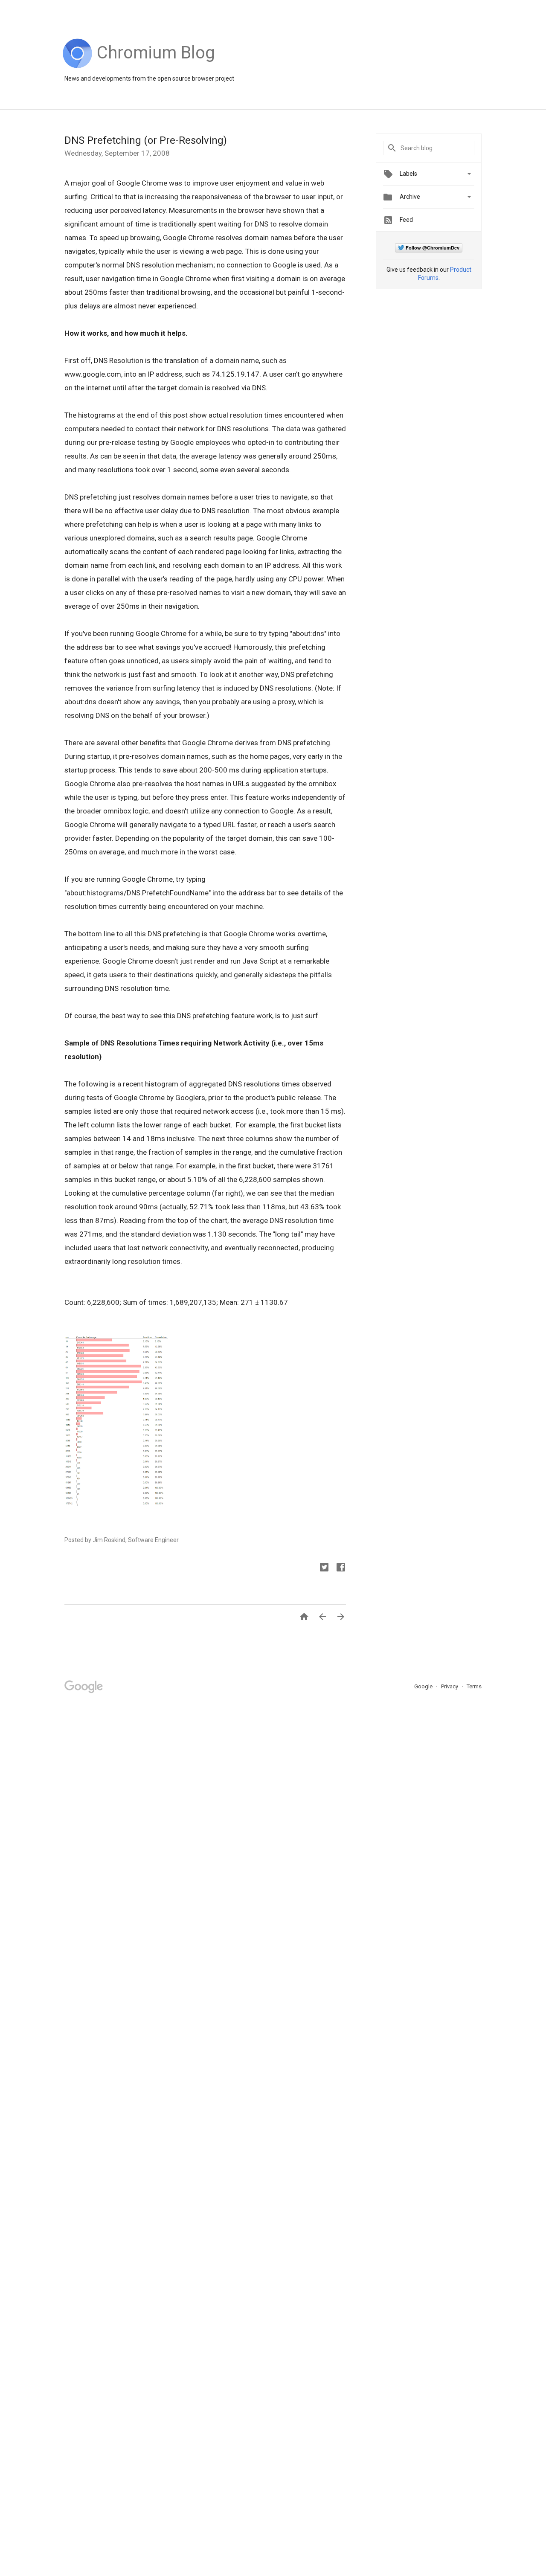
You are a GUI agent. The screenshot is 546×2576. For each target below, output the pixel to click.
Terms (474, 1686)
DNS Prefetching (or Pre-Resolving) (146, 140)
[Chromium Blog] (156, 66)
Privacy (450, 1686)
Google (424, 1686)
